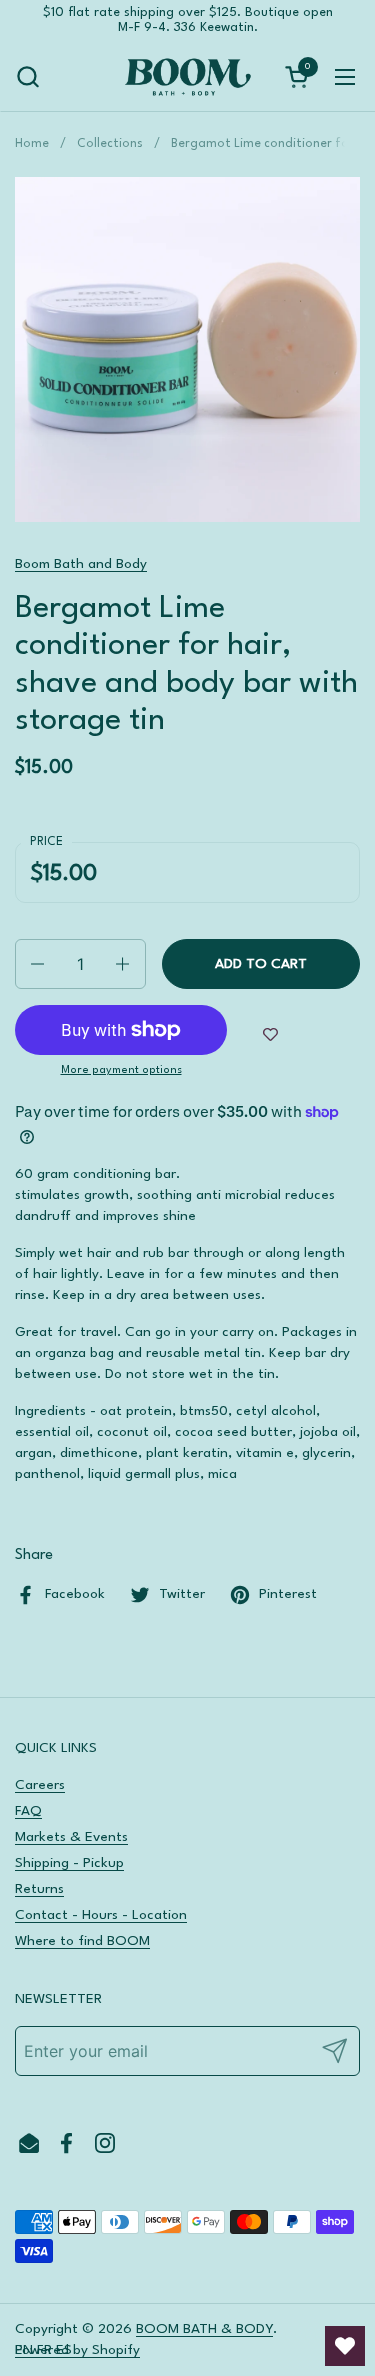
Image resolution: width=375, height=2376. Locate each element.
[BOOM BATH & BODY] (187, 77)
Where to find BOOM (82, 1941)
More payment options (121, 1070)
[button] (27, 76)
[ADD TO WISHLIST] (270, 1035)
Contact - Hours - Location (101, 1915)
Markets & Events (71, 1837)
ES (64, 2350)
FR (44, 2350)
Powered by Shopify (77, 2350)
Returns (39, 1889)
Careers (40, 1785)
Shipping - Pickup (69, 1863)
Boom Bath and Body (81, 564)
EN (24, 2350)
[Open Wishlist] (345, 2346)
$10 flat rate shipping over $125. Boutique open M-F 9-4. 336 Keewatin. (188, 20)
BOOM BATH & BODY (204, 2329)
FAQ (28, 1811)
